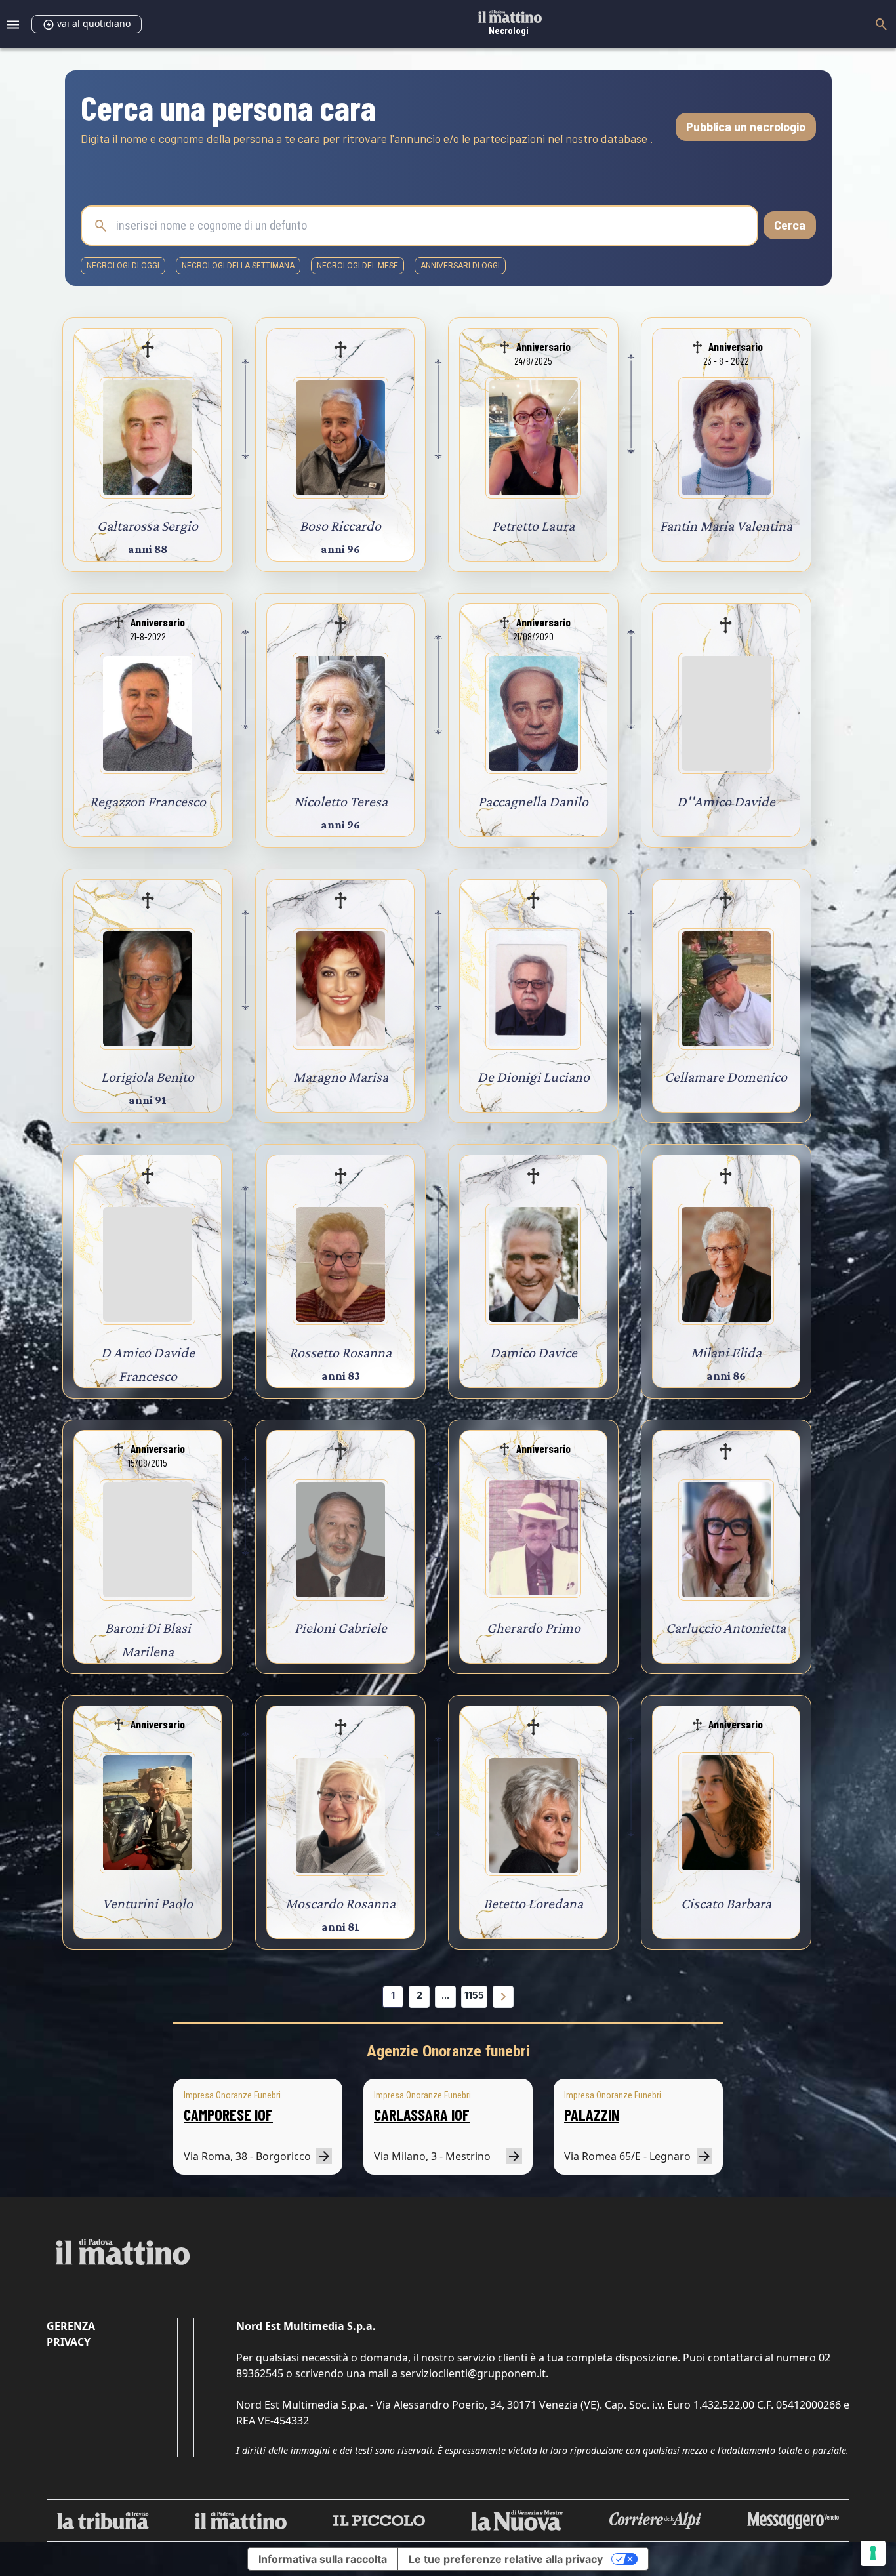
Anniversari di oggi (460, 266)
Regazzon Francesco (148, 801)
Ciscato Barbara (726, 1903)
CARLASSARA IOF (422, 2115)
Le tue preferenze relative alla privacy (506, 2559)
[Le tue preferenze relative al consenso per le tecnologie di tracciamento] (873, 2553)
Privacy (69, 2342)
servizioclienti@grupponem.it (473, 2373)
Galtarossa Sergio (148, 526)
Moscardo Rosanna (340, 1903)
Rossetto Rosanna (340, 1352)
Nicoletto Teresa (341, 801)
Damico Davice (534, 1352)
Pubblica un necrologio (746, 127)
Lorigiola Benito (148, 1077)
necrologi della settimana (238, 266)
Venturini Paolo (148, 1903)
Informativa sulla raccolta (323, 2559)
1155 (474, 1995)
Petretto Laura (533, 526)
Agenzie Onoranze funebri (448, 2051)
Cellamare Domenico (726, 1077)
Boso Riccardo (340, 526)
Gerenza (71, 2326)
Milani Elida (726, 1352)
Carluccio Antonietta (726, 1628)
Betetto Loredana (533, 1903)
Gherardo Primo (534, 1628)
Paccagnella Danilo (533, 801)
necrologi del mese (357, 266)
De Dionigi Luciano (534, 1077)
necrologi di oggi (123, 266)
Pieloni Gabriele (341, 1628)
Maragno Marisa (341, 1077)
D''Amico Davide (726, 801)
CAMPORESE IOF (228, 2115)
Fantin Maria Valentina (726, 526)
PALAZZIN (592, 2115)
